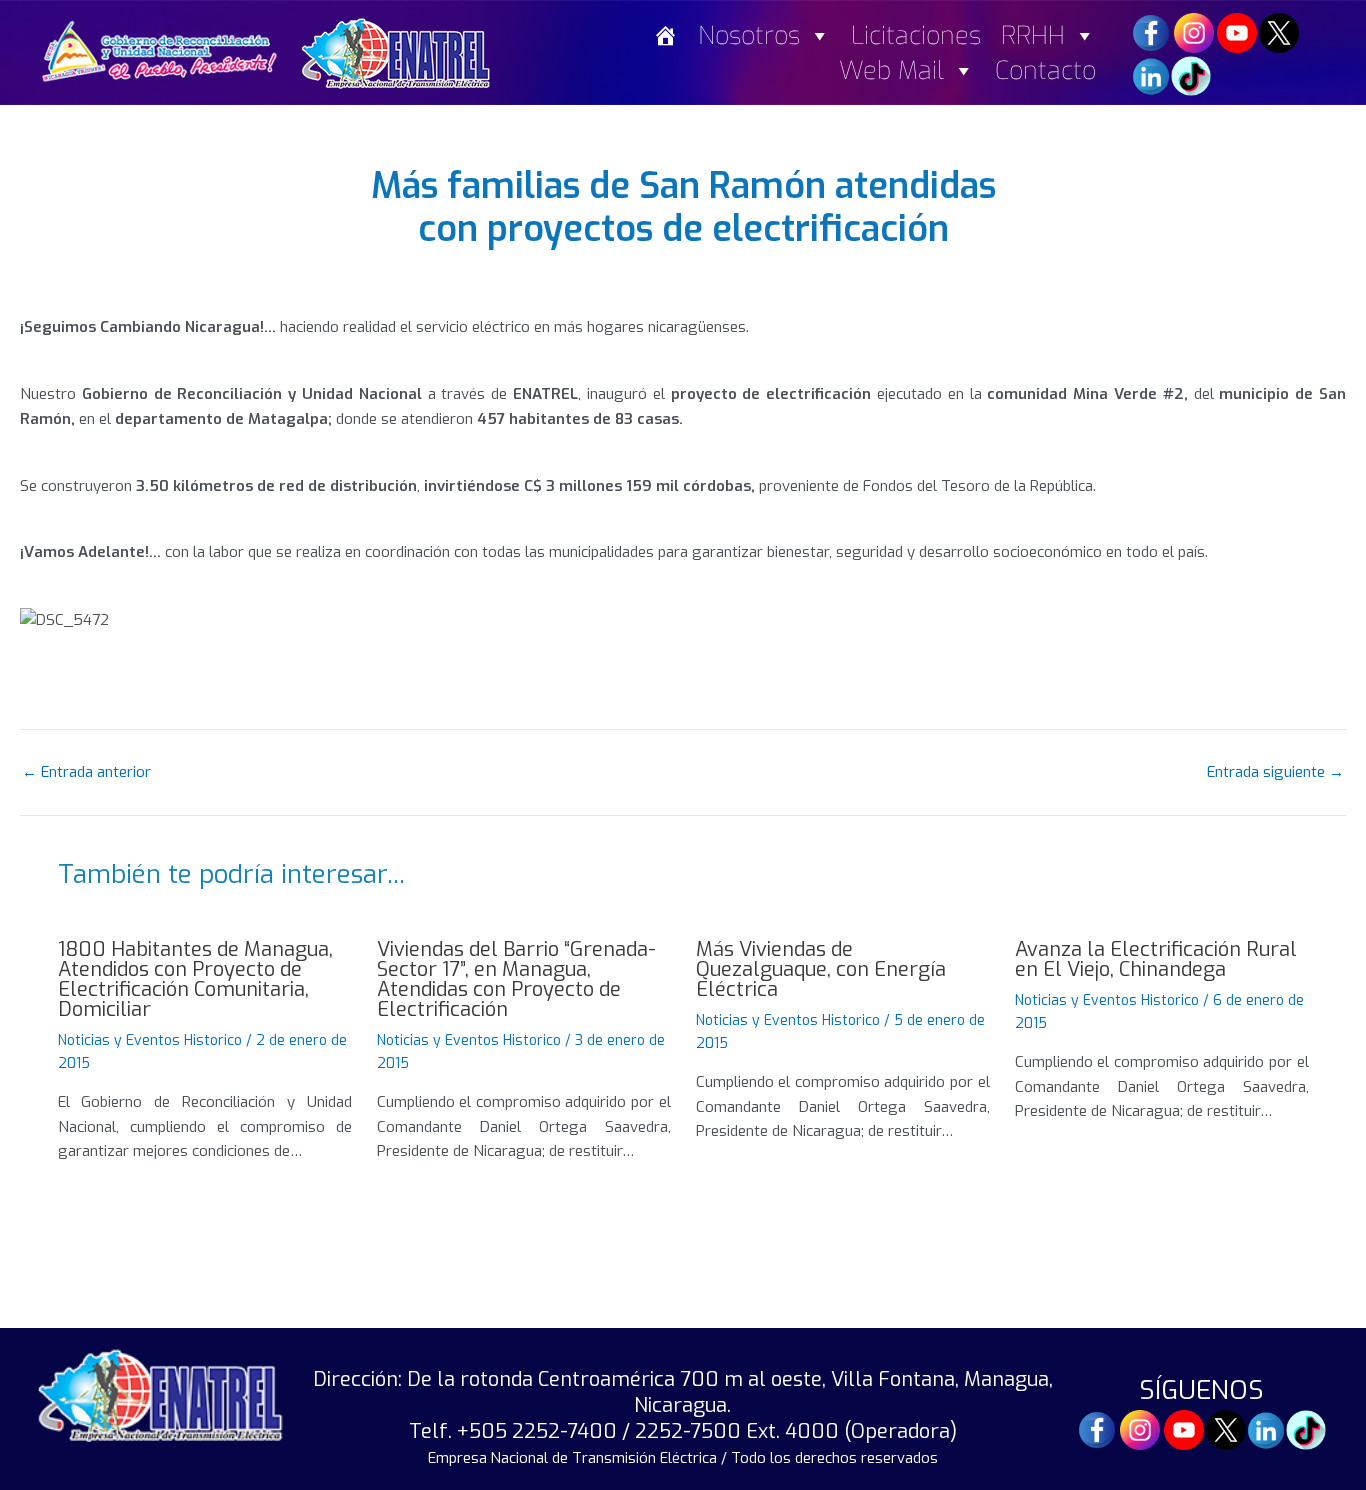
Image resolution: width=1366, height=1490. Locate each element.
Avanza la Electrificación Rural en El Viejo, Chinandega (1156, 959)
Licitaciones (916, 35)
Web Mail (891, 70)
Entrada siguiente (1275, 772)
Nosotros (749, 35)
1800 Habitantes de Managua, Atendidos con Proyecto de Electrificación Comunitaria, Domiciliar (195, 979)
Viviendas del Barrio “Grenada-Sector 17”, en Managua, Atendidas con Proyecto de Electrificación (516, 979)
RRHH (1033, 35)
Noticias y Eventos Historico (150, 1040)
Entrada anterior (86, 772)
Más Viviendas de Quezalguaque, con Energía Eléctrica (821, 969)
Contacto (1045, 70)
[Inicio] (665, 35)
